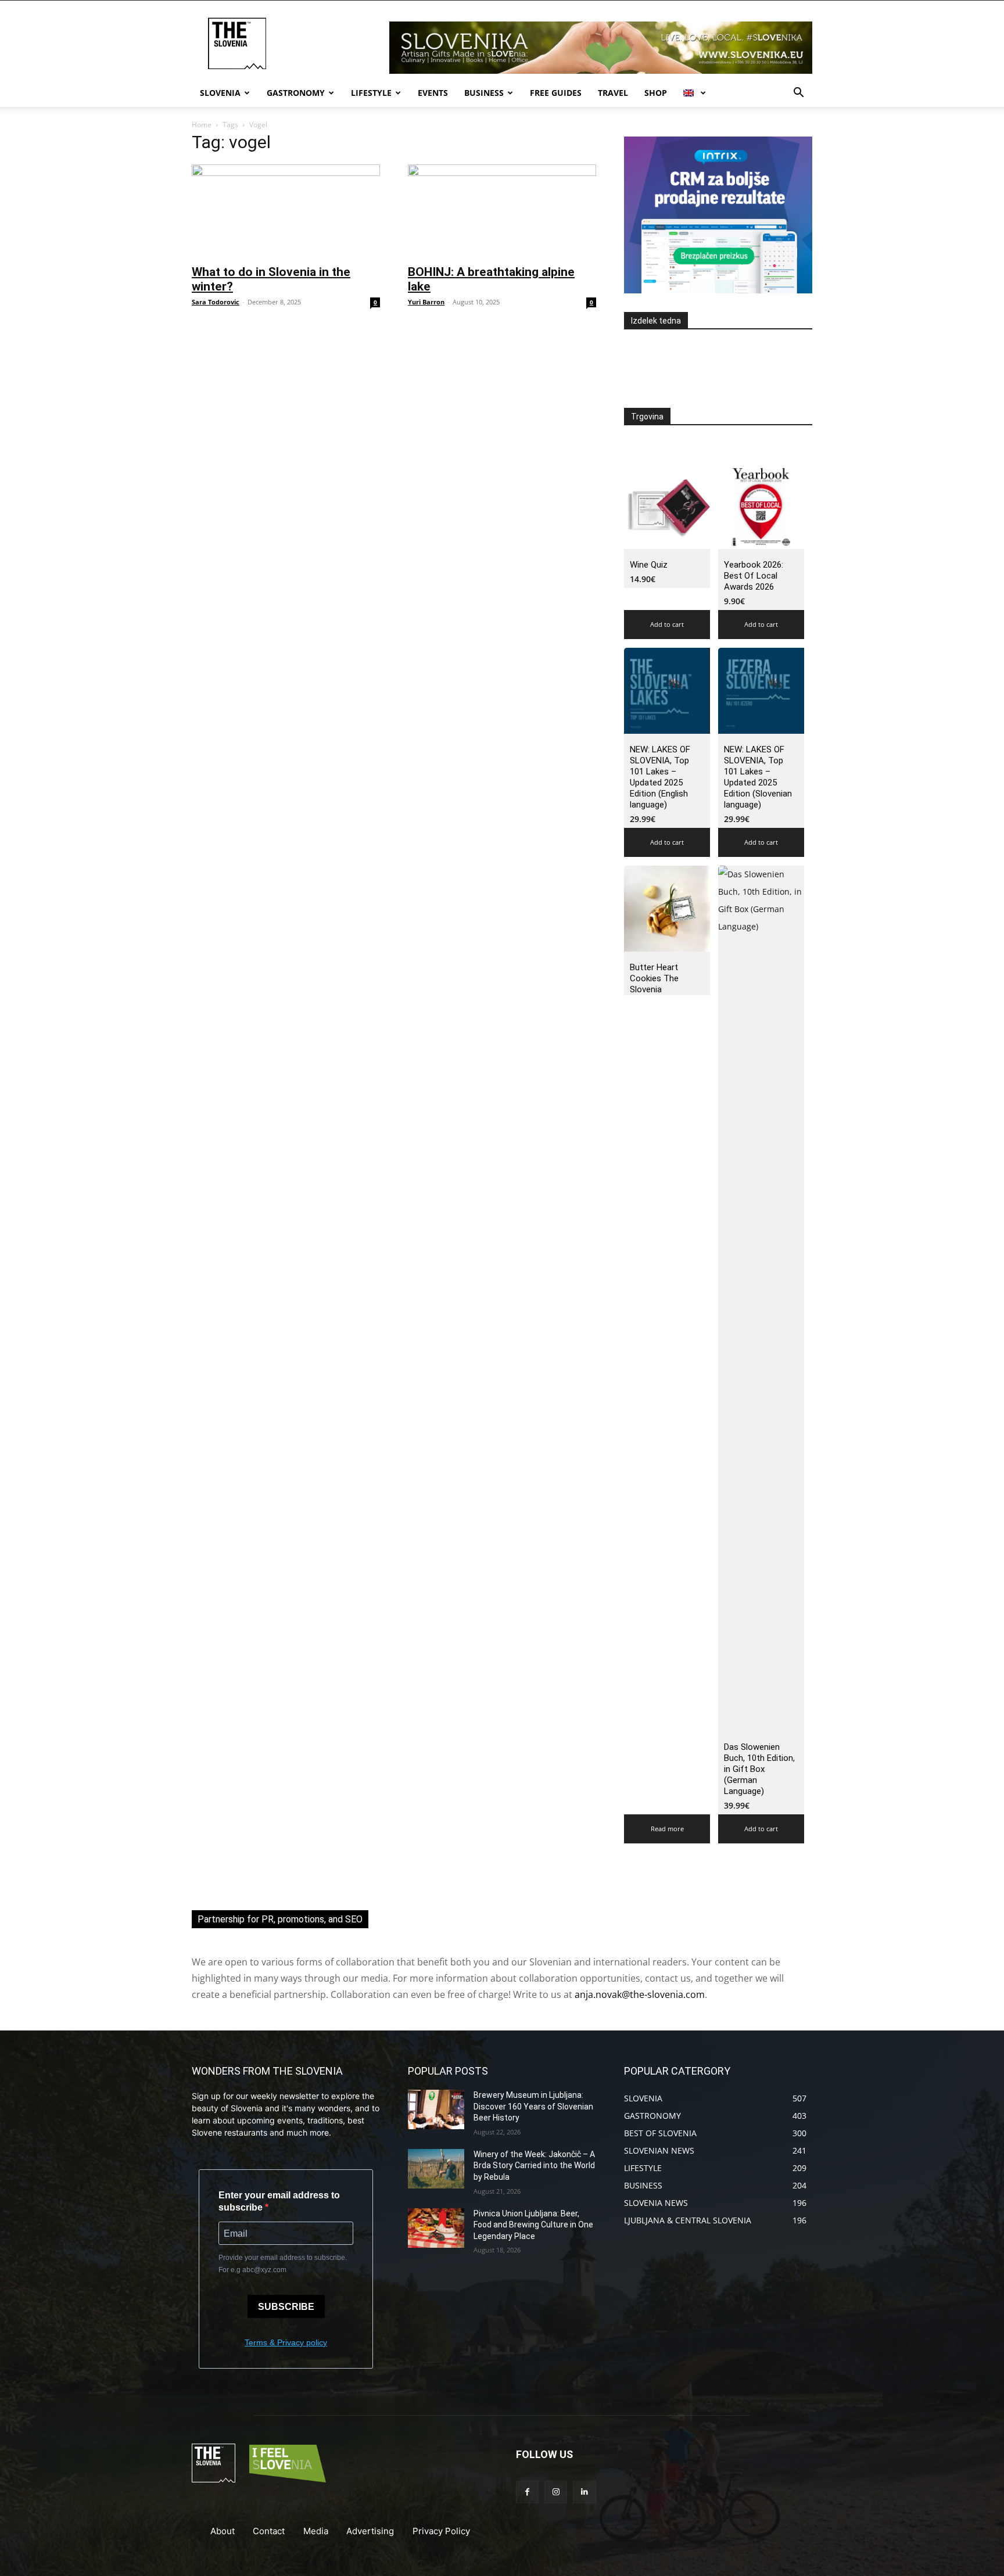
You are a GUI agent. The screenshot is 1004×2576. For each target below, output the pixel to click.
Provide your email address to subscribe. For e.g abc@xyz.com (283, 2264)
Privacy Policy (441, 2531)
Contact (269, 2531)
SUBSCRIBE (286, 2307)
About (223, 2531)
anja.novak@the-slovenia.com (640, 1994)
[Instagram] (556, 2492)
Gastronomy (296, 93)
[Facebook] (527, 2492)
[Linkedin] (584, 2492)
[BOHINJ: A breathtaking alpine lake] (502, 211)
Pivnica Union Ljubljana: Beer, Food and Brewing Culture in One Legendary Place (533, 2225)
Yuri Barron (426, 302)
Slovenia (220, 93)
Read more (667, 1829)
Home (202, 125)
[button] (798, 94)
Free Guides (556, 93)
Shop (656, 93)
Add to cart (667, 624)
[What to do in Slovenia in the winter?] (286, 211)
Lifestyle (371, 93)
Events (433, 93)
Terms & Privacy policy (286, 2342)
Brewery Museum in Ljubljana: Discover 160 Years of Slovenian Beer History (533, 2106)
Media (316, 2531)
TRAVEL (613, 93)
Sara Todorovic (216, 302)
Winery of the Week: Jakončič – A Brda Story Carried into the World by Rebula (534, 2166)
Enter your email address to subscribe (279, 2201)
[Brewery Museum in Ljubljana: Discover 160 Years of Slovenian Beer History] (436, 2109)
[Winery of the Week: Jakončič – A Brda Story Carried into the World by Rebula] (436, 2169)
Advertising (370, 2531)
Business (484, 93)
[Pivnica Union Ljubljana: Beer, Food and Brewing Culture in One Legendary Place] (436, 2228)
